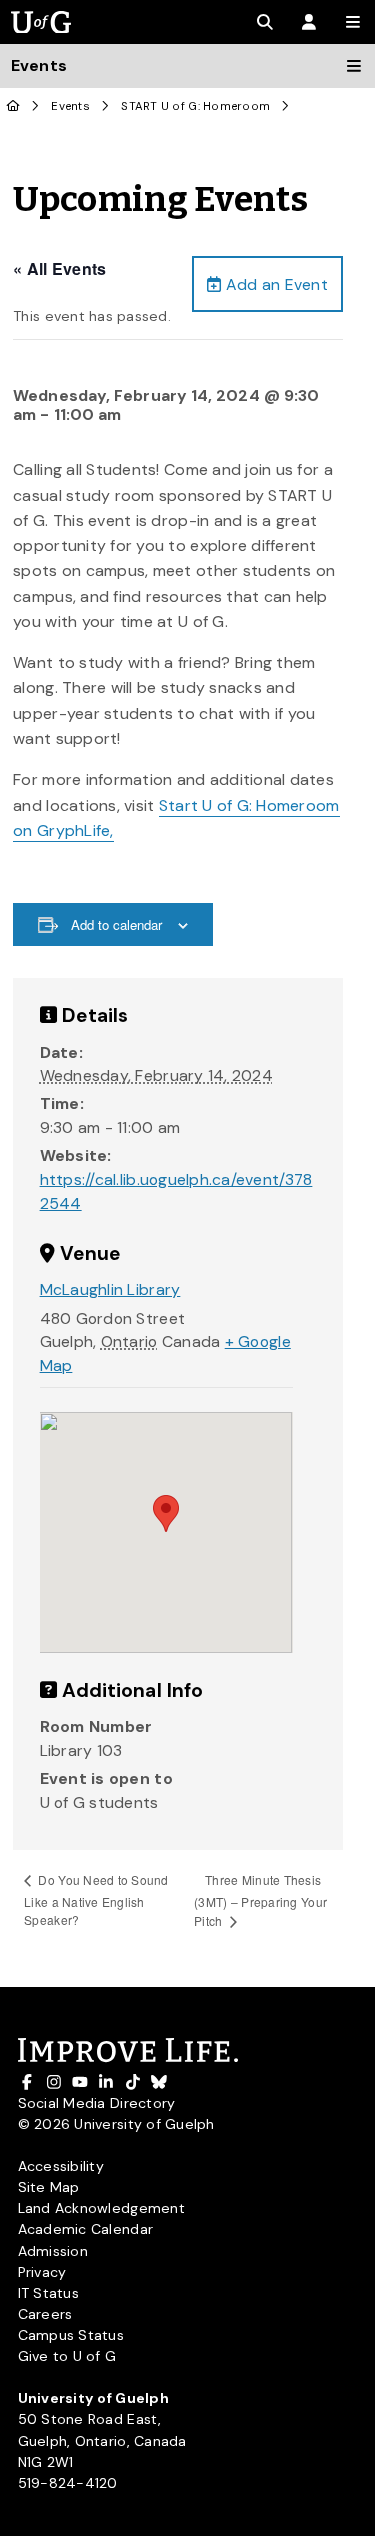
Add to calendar (116, 924)
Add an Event (275, 284)
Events (70, 106)
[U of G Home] (13, 106)
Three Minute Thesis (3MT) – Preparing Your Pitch (260, 1900)
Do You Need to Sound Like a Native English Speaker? (96, 1899)
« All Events (59, 268)
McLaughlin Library (110, 1289)
